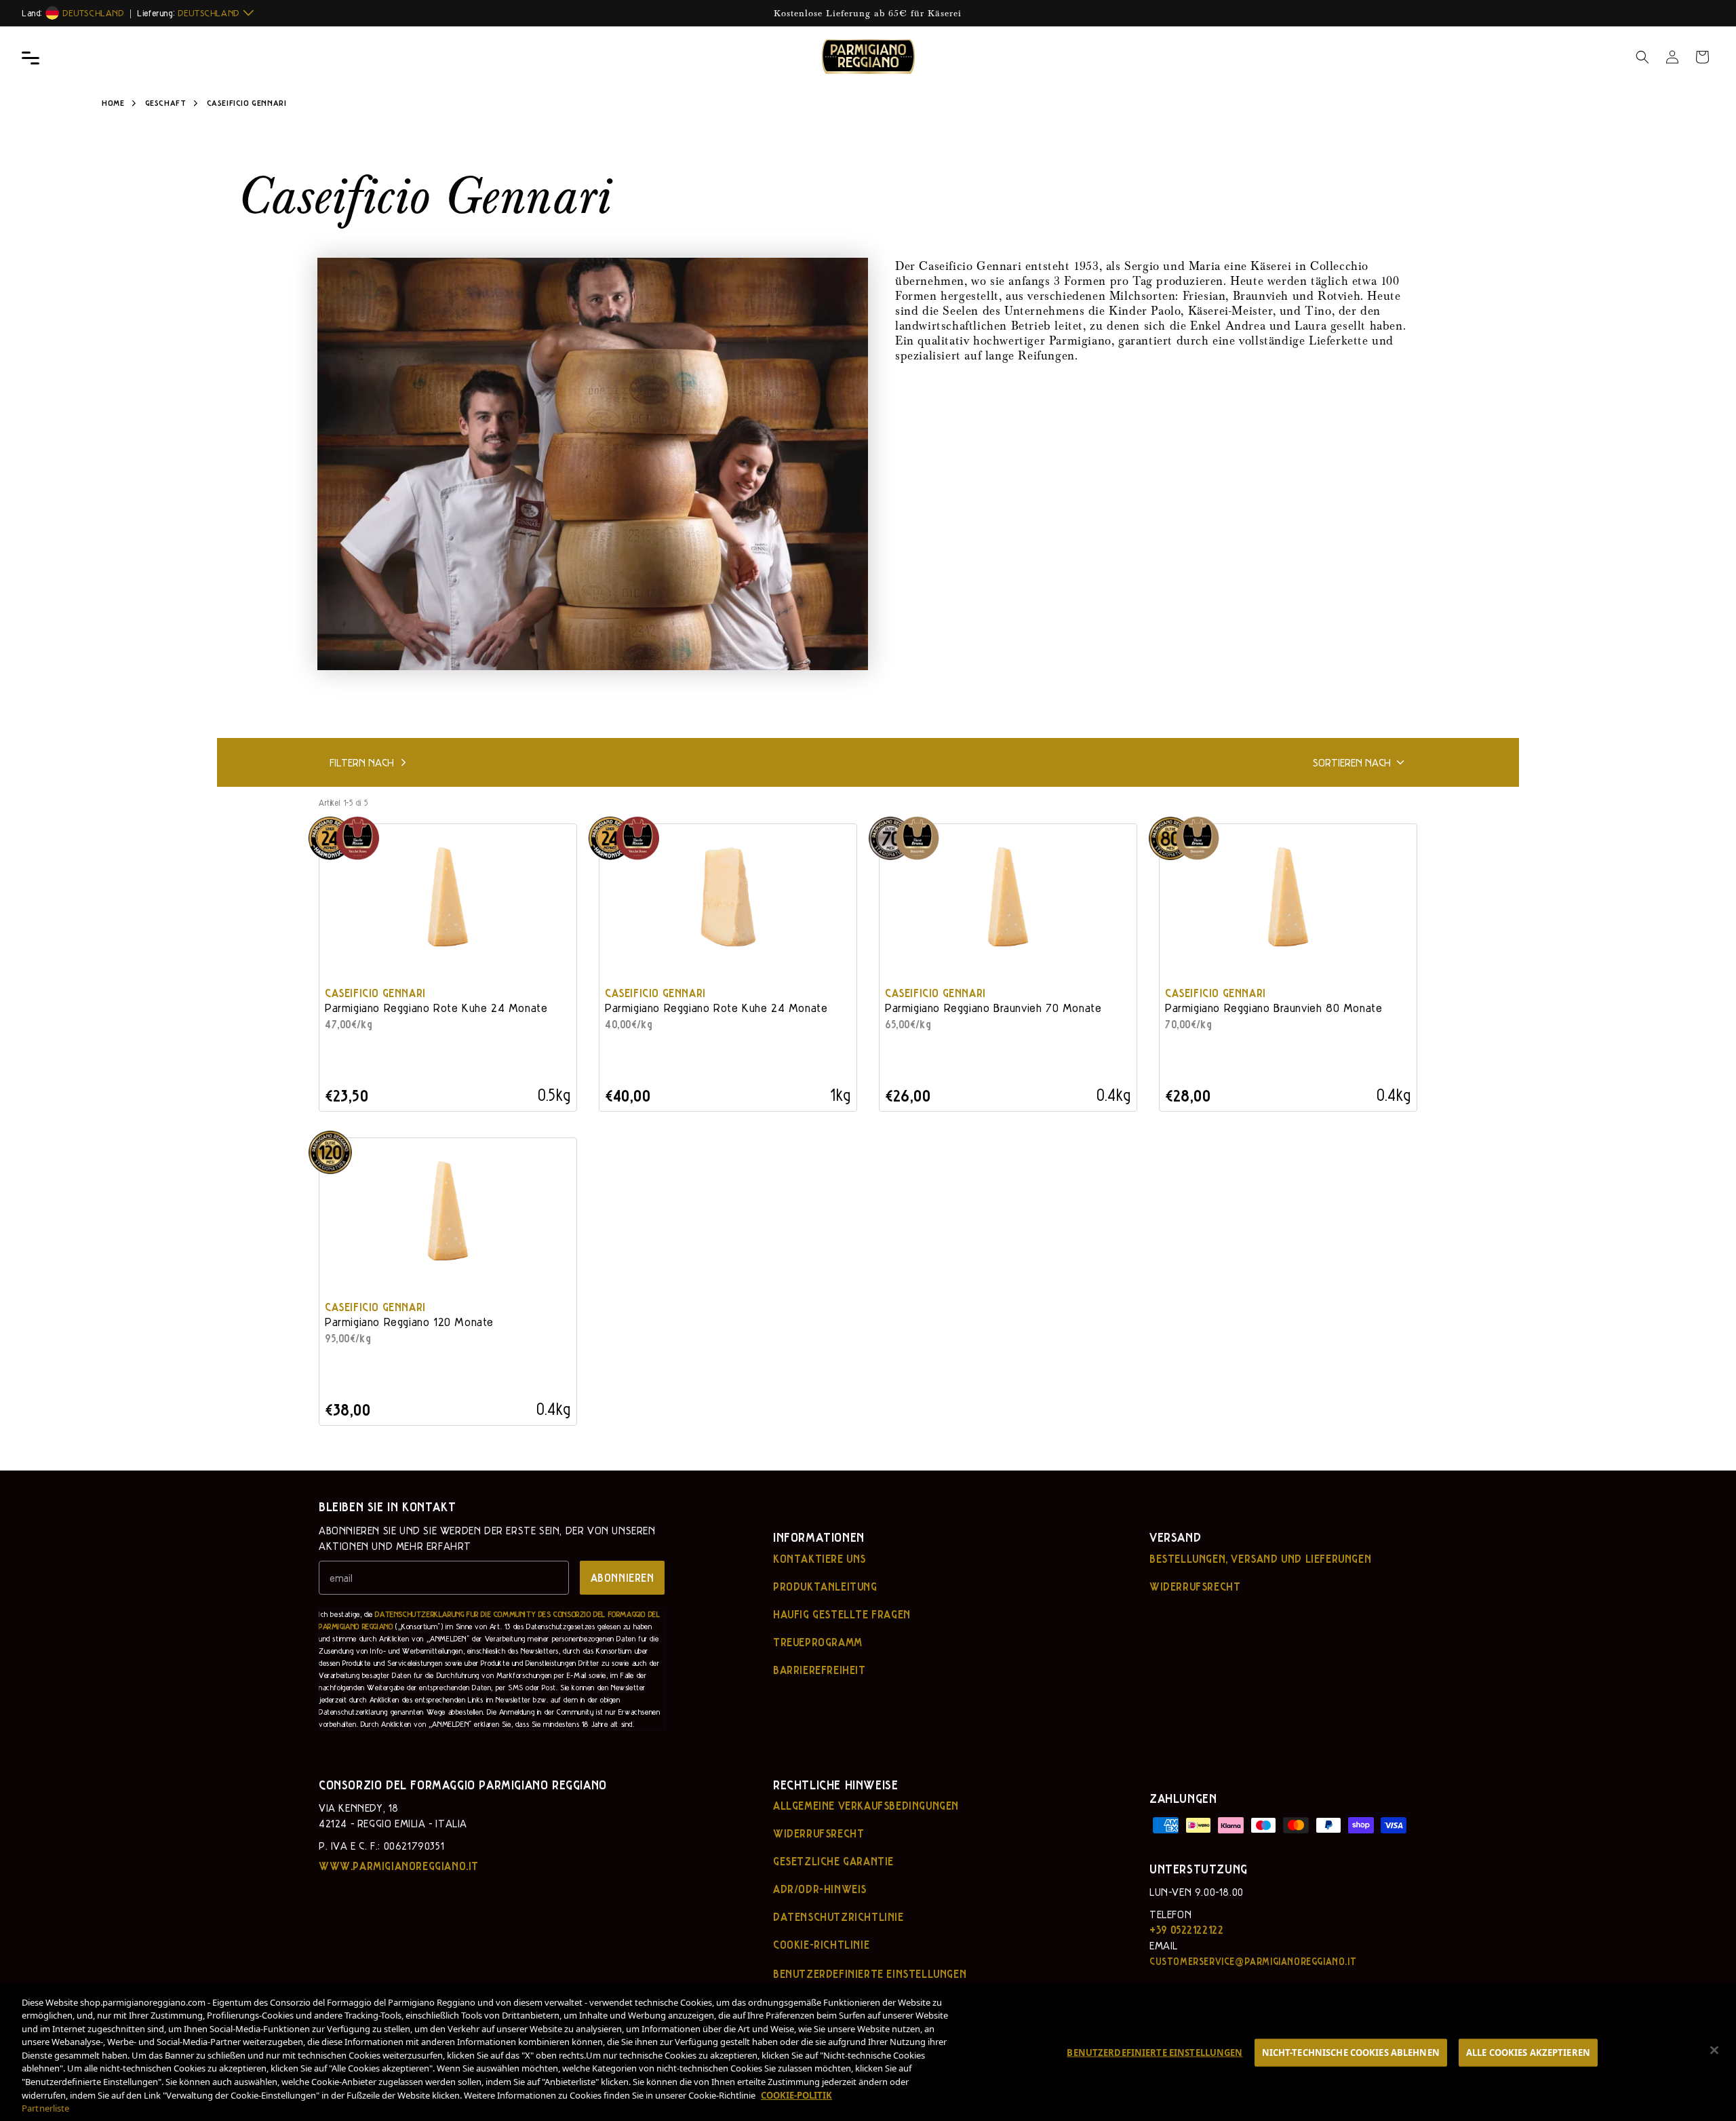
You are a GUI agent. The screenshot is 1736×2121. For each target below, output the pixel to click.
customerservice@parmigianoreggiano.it (1253, 1961)
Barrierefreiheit (820, 1670)
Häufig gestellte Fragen (842, 1614)
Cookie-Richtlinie (821, 1945)
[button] (1642, 57)
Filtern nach (362, 762)
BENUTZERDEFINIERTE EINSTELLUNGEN (1155, 2052)
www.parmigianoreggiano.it (399, 1866)
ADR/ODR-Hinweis (820, 1889)
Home (113, 102)
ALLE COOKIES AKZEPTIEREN (1528, 2052)
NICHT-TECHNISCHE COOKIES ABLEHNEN (1351, 2052)
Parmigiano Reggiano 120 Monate (409, 1322)
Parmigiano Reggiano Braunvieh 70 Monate (993, 1008)
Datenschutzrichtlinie (839, 1917)
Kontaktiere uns (820, 1559)
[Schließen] (1714, 2050)
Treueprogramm (818, 1642)
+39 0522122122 (1186, 1929)
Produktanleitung (825, 1587)
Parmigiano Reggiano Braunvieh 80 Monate (1274, 1008)
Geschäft (167, 102)
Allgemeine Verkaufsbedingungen (866, 1806)
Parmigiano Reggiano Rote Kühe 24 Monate (436, 1008)
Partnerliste (46, 2108)
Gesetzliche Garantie (833, 1861)
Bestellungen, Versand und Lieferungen (1260, 1559)
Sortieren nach (1352, 762)
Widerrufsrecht (1195, 1587)
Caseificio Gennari (375, 993)
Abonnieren (623, 1577)
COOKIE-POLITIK (796, 2095)
